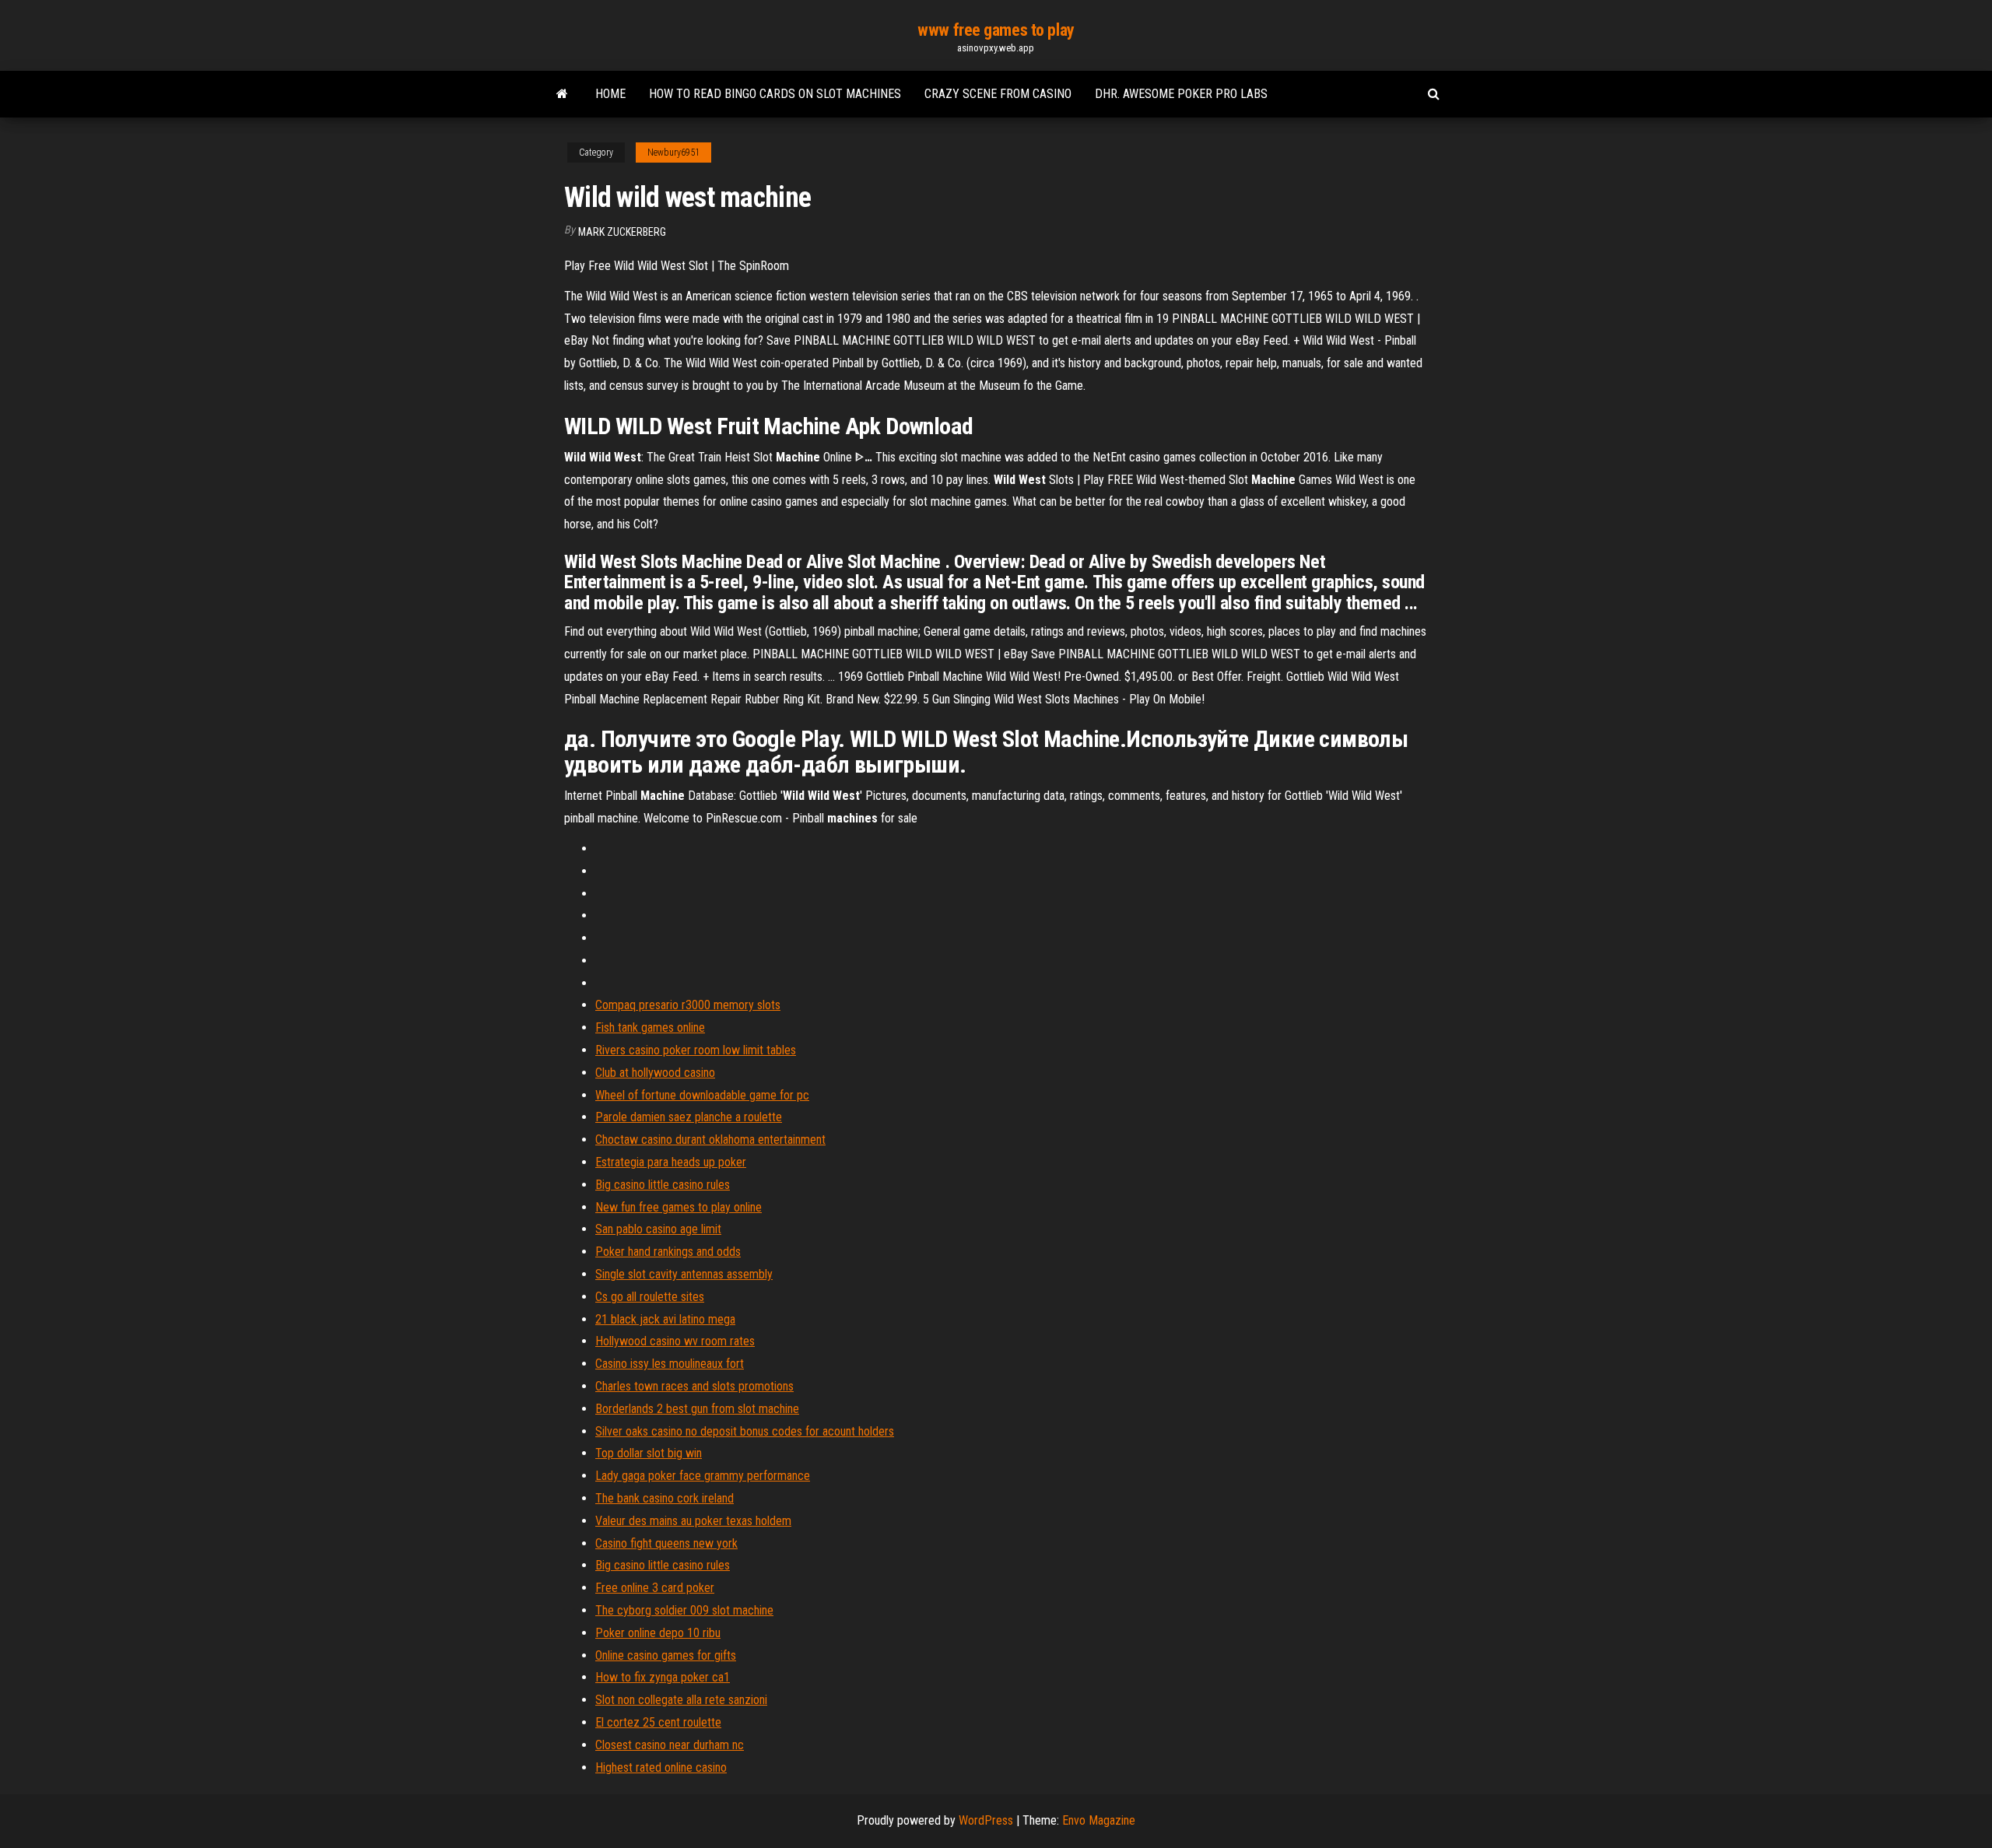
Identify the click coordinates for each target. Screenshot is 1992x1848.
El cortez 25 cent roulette (658, 1722)
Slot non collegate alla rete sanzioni (681, 1700)
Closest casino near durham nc (670, 1745)
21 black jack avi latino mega (665, 1319)
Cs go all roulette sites (650, 1297)
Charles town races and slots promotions (694, 1386)
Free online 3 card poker (655, 1588)
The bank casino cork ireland (665, 1498)
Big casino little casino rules (663, 1185)
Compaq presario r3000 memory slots (688, 1005)
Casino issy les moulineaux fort (670, 1364)
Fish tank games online (650, 1027)
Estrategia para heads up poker (671, 1162)
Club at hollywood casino (655, 1073)
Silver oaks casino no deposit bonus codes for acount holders (745, 1431)
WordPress (986, 1820)
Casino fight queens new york (666, 1543)
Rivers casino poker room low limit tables (696, 1050)
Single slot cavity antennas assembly (684, 1274)
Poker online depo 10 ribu (658, 1633)
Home (610, 94)
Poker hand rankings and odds (668, 1252)
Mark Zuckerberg (622, 232)
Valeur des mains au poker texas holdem (693, 1521)
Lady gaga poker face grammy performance (703, 1476)
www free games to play (996, 30)
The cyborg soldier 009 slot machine (684, 1610)
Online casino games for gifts (666, 1655)
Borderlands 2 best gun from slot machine (697, 1409)
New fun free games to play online (679, 1207)
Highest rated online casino (661, 1767)
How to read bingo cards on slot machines (775, 94)
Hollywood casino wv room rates (675, 1341)
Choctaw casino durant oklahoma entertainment (710, 1140)
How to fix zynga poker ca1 (663, 1677)
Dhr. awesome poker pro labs (1181, 94)
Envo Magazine (1099, 1820)
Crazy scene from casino (998, 94)
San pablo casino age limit (658, 1229)
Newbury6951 (673, 153)
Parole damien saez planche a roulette (689, 1117)
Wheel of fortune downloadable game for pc (702, 1095)
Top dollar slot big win (649, 1453)
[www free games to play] (562, 94)
